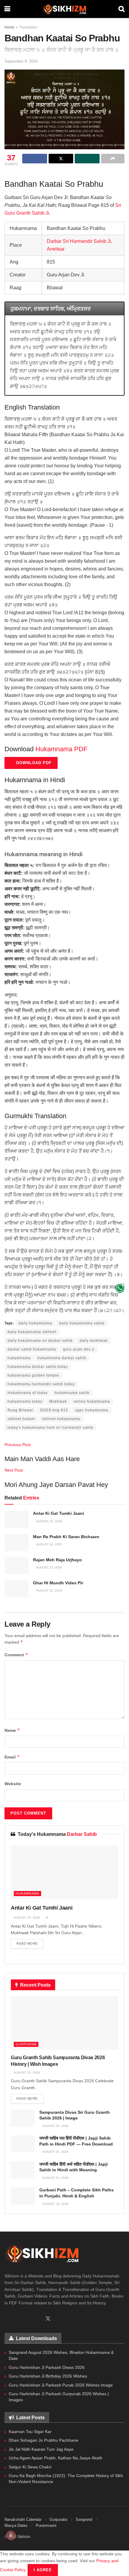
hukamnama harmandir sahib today (41, 1384)
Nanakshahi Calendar (23, 2519)
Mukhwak (58, 1401)
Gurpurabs (58, 2519)
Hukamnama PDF (61, 749)
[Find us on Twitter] (48, 2319)
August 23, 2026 (49, 1567)
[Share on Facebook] (35, 159)
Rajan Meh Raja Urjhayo (57, 1560)
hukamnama (19, 1358)
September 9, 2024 (21, 61)
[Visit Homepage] (64, 9)
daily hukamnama (35, 1323)
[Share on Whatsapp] (87, 159)
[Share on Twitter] (61, 159)
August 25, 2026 (49, 1521)
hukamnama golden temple (33, 1375)
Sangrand (84, 2519)
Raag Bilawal (20, 1410)
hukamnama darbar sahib (62, 1358)
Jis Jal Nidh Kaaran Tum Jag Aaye (41, 2449)
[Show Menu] (7, 9)
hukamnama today (25, 1401)
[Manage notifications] (11, 2535)
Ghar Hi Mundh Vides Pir (58, 1583)
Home (9, 27)
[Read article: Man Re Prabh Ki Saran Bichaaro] (16, 1543)
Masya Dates (16, 2525)
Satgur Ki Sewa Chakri (30, 2467)
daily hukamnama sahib (82, 1323)
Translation (28, 27)
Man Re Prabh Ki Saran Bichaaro (66, 1537)
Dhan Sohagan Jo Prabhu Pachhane (43, 2440)
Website (13, 1784)
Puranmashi (46, 2525)
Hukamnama (27, 1893)
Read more (30, 1943)
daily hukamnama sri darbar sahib (40, 1341)
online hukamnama (92, 1401)
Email (12, 1757)
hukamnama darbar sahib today (38, 1367)
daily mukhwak (94, 1341)
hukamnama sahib (72, 1393)
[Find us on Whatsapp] (17, 2319)
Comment (16, 1655)
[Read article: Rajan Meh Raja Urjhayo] (16, 1566)
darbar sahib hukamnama (32, 1349)
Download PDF (33, 763)
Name (12, 1730)
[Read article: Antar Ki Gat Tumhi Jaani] (16, 1519)
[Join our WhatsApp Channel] (120, 1288)
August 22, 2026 (49, 1590)
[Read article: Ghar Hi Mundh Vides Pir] (16, 1589)
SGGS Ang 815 (54, 1410)
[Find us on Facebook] (7, 2319)
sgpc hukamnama (92, 1410)
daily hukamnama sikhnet (32, 1332)
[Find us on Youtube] (37, 2319)
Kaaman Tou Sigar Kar (30, 2432)
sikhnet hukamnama (61, 1419)
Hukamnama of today (28, 1393)
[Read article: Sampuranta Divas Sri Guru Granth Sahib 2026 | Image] (23, 2118)
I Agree (43, 2570)
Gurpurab (26, 2044)
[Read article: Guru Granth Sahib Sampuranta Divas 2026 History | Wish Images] (64, 2023)
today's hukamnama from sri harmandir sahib (50, 1428)
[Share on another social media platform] (113, 159)
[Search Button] (121, 9)
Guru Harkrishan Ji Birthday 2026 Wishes (48, 2376)
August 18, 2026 (55, 2204)
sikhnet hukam (21, 1419)
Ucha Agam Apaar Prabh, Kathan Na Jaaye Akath (55, 2458)
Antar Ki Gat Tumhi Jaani (58, 1513)
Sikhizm (24, 2537)
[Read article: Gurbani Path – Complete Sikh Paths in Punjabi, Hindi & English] (23, 2196)
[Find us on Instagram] (27, 2319)
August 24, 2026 (49, 1544)
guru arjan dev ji (79, 1349)
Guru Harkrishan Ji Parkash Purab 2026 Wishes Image (61, 2385)
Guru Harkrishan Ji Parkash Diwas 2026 (47, 2367)
